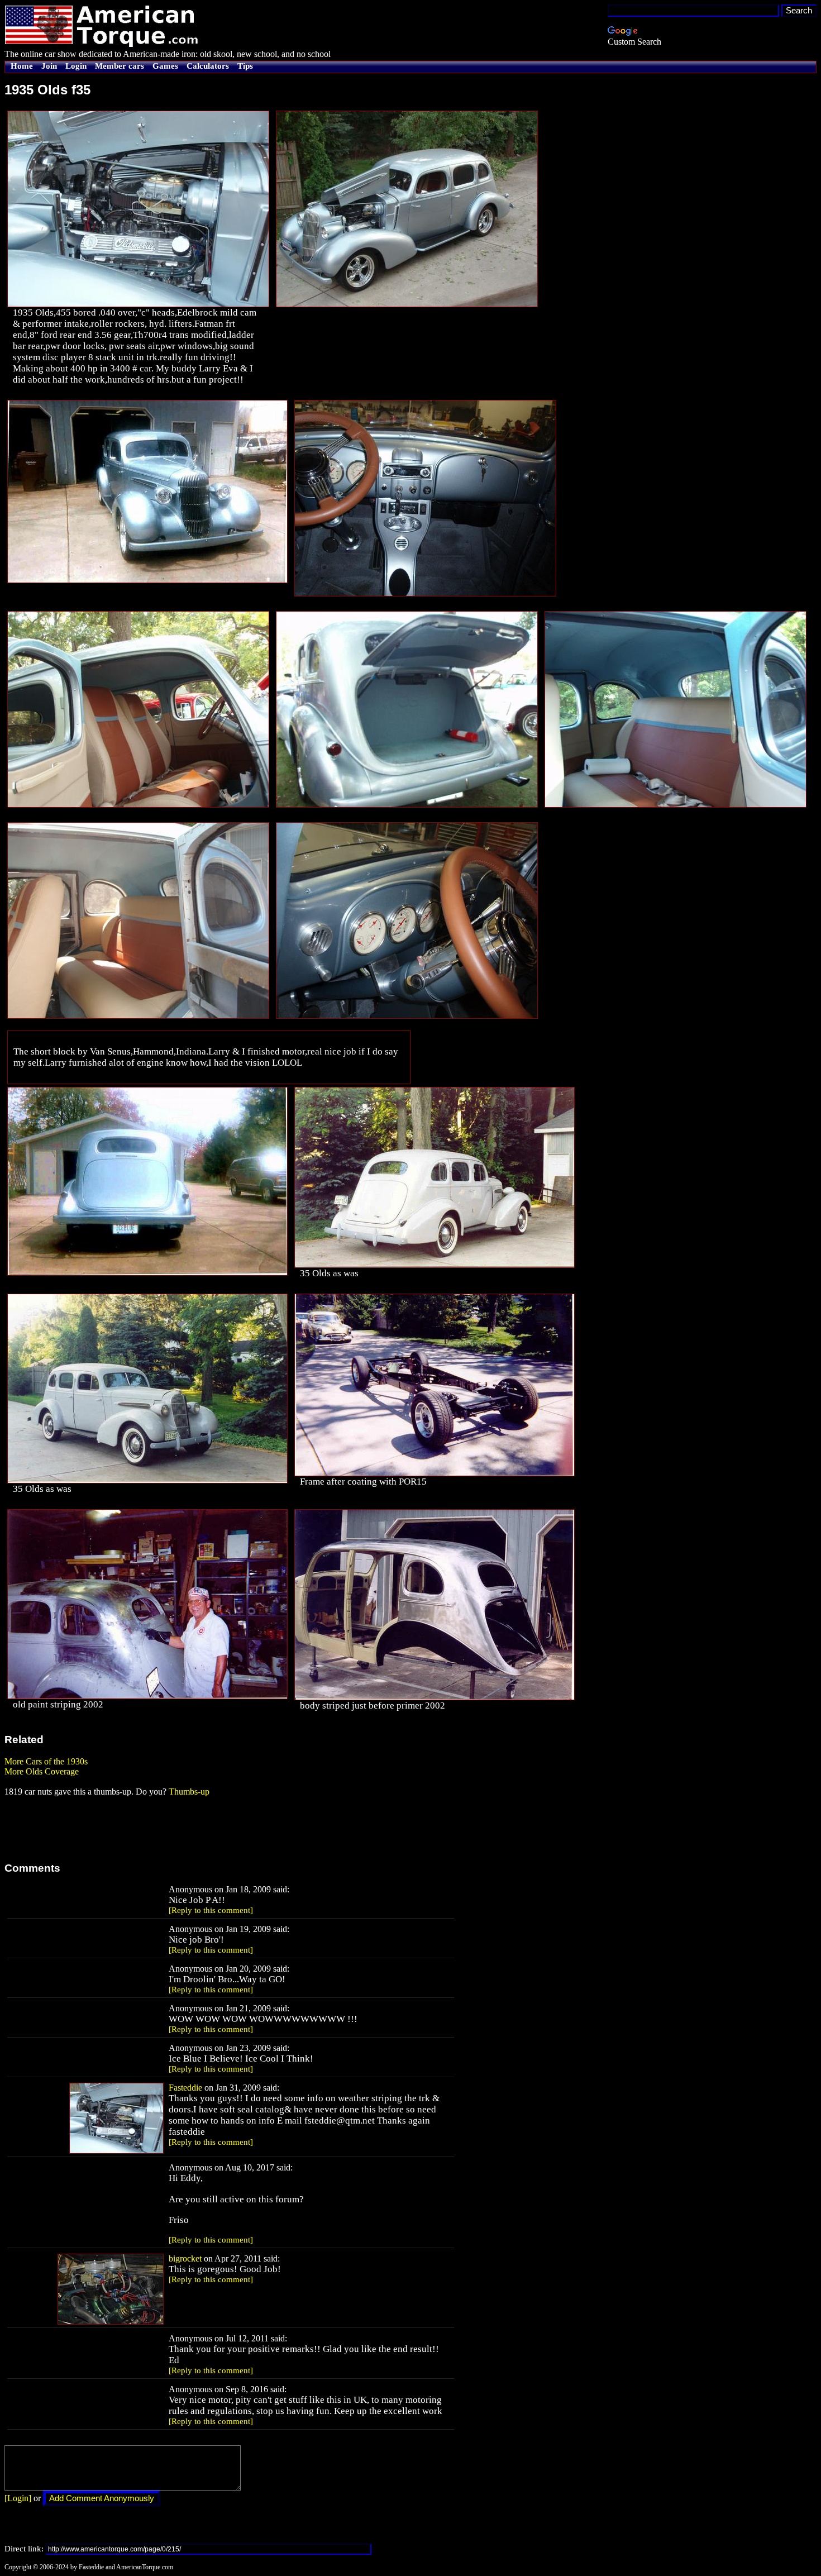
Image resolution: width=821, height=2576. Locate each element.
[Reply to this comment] (211, 1910)
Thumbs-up (189, 1792)
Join (49, 66)
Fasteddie (185, 2088)
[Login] (18, 2498)
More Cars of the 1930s (46, 1761)
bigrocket (185, 2258)
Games (165, 66)
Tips (245, 66)
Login (76, 66)
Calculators (208, 66)
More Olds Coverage (42, 1771)
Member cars (120, 66)
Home (22, 66)
